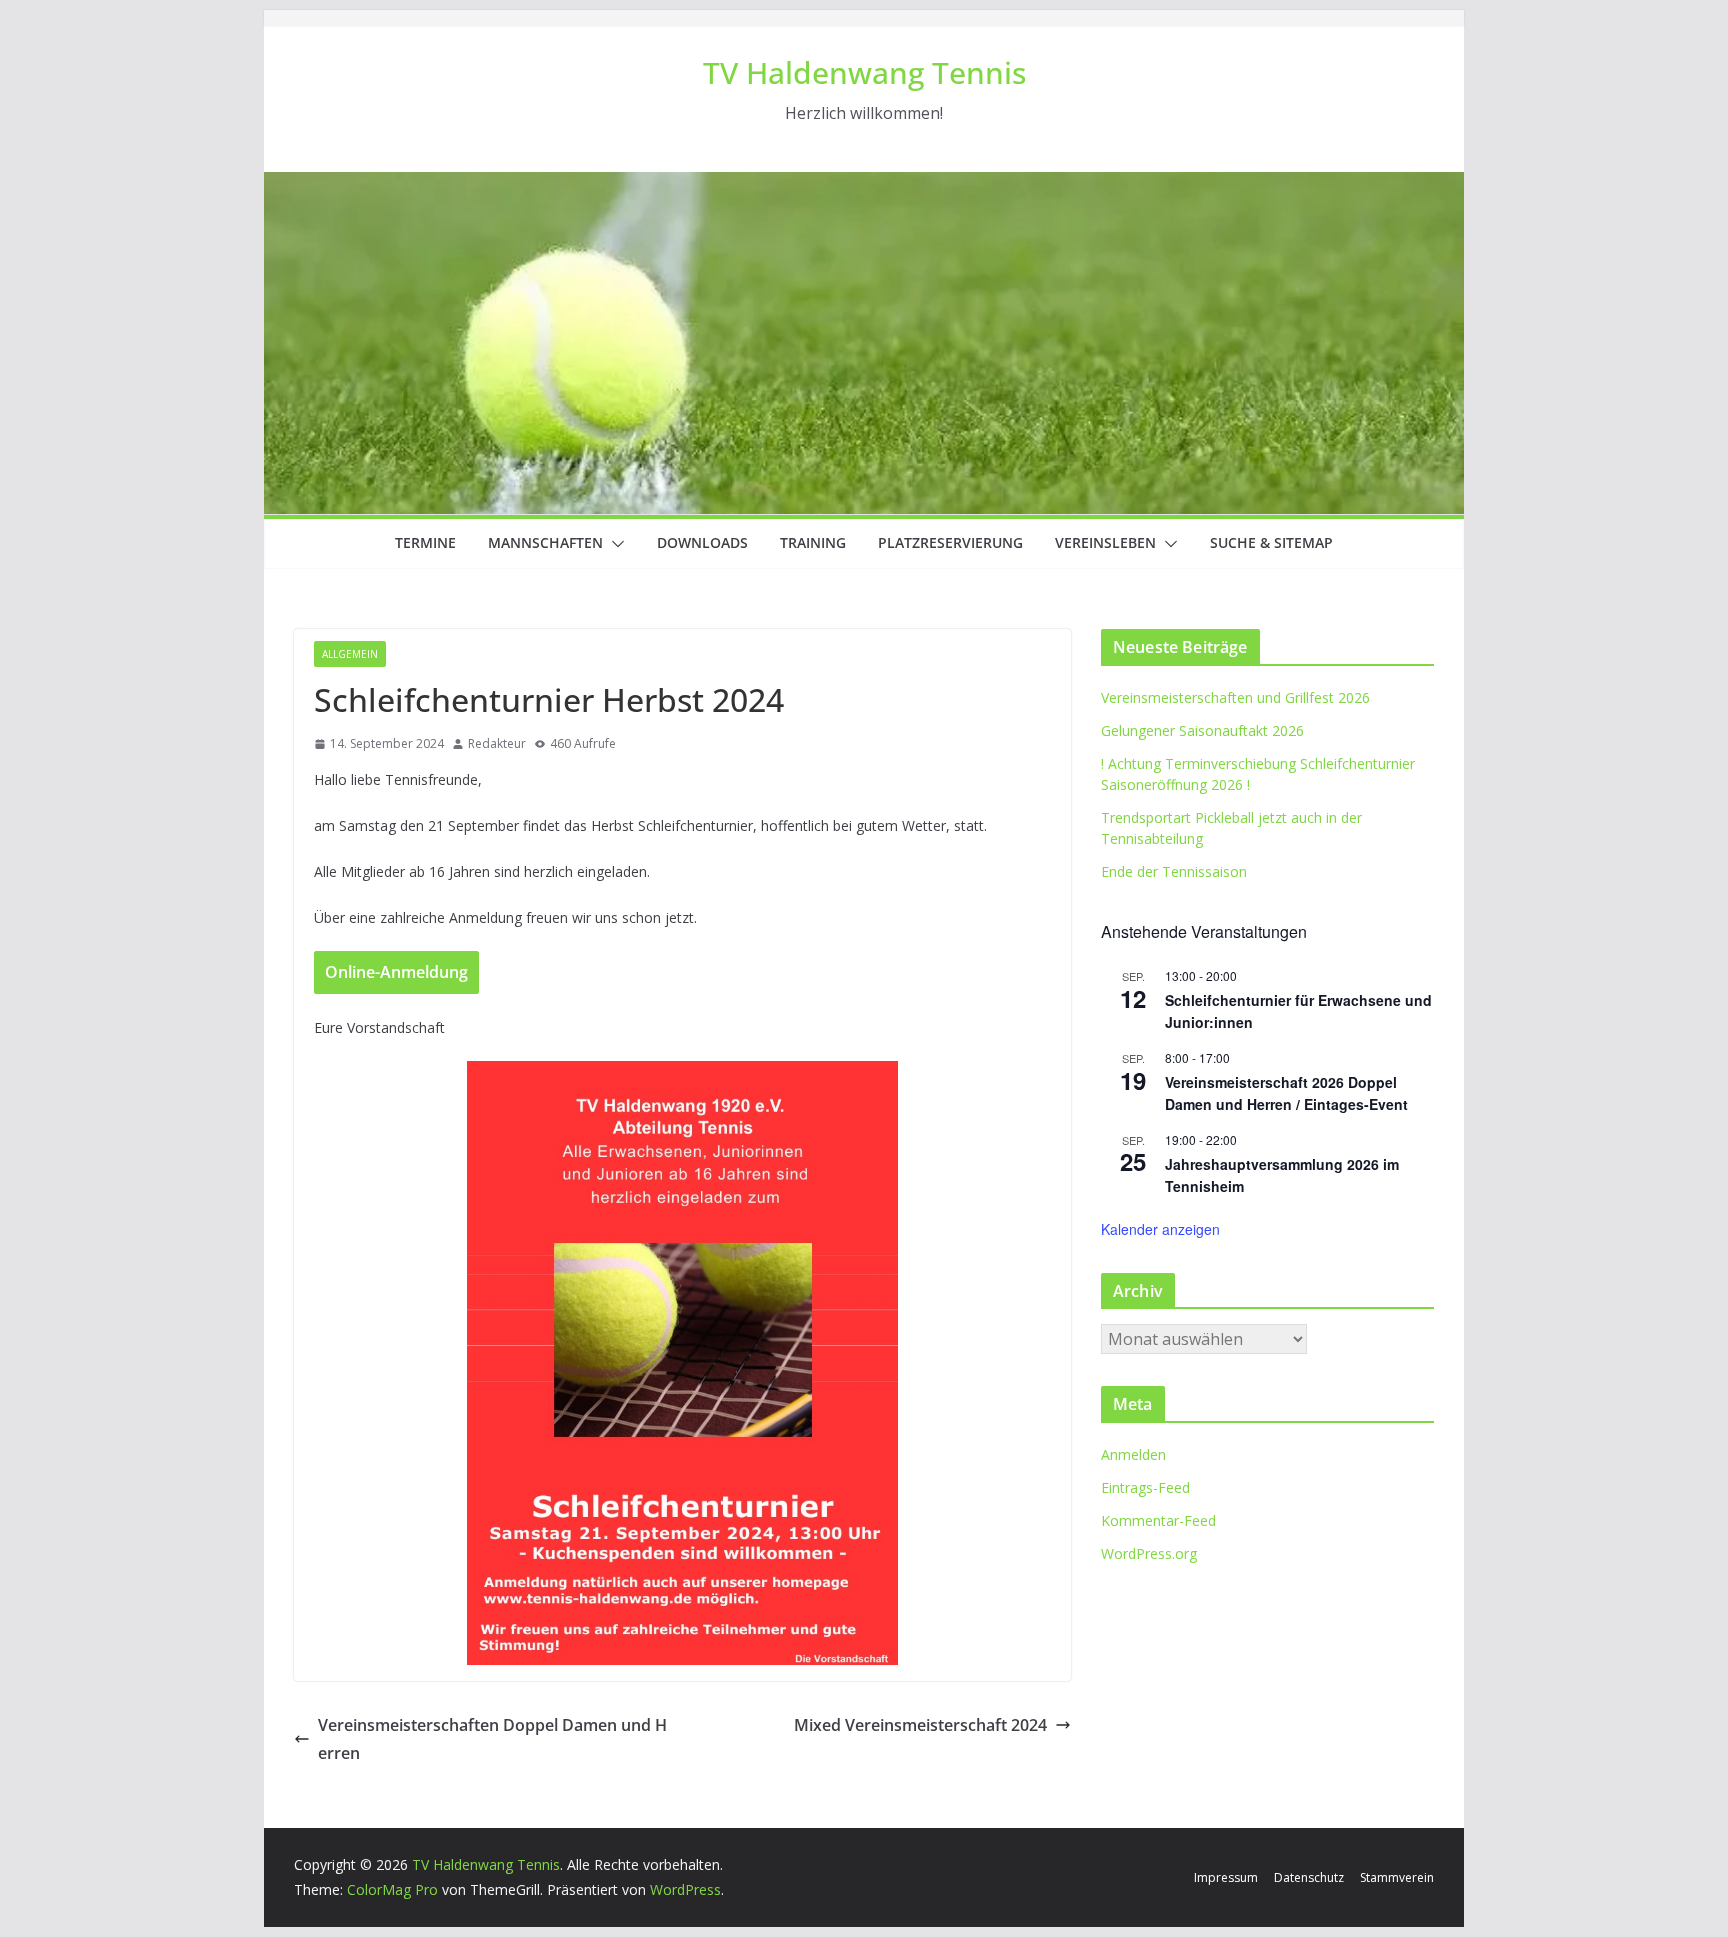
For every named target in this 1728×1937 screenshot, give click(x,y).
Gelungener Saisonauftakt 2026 (1202, 730)
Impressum (1226, 1877)
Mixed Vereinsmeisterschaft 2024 (920, 1725)
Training (813, 542)
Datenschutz (1309, 1877)
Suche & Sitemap (1271, 542)
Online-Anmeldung (396, 972)
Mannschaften (545, 542)
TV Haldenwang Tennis (864, 72)
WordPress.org (1149, 1553)
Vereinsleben (1105, 542)
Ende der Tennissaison (1174, 871)
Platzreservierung (950, 542)
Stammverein (1397, 1877)
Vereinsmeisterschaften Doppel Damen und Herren (492, 1739)
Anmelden (1133, 1454)
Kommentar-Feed (1158, 1520)
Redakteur (497, 743)
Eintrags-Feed (1145, 1487)
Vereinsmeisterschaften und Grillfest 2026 (1235, 697)
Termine (425, 542)
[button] (614, 544)
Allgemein (350, 654)
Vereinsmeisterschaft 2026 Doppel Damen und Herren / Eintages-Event (1286, 1093)
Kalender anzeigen (1160, 1229)
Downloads (702, 542)
